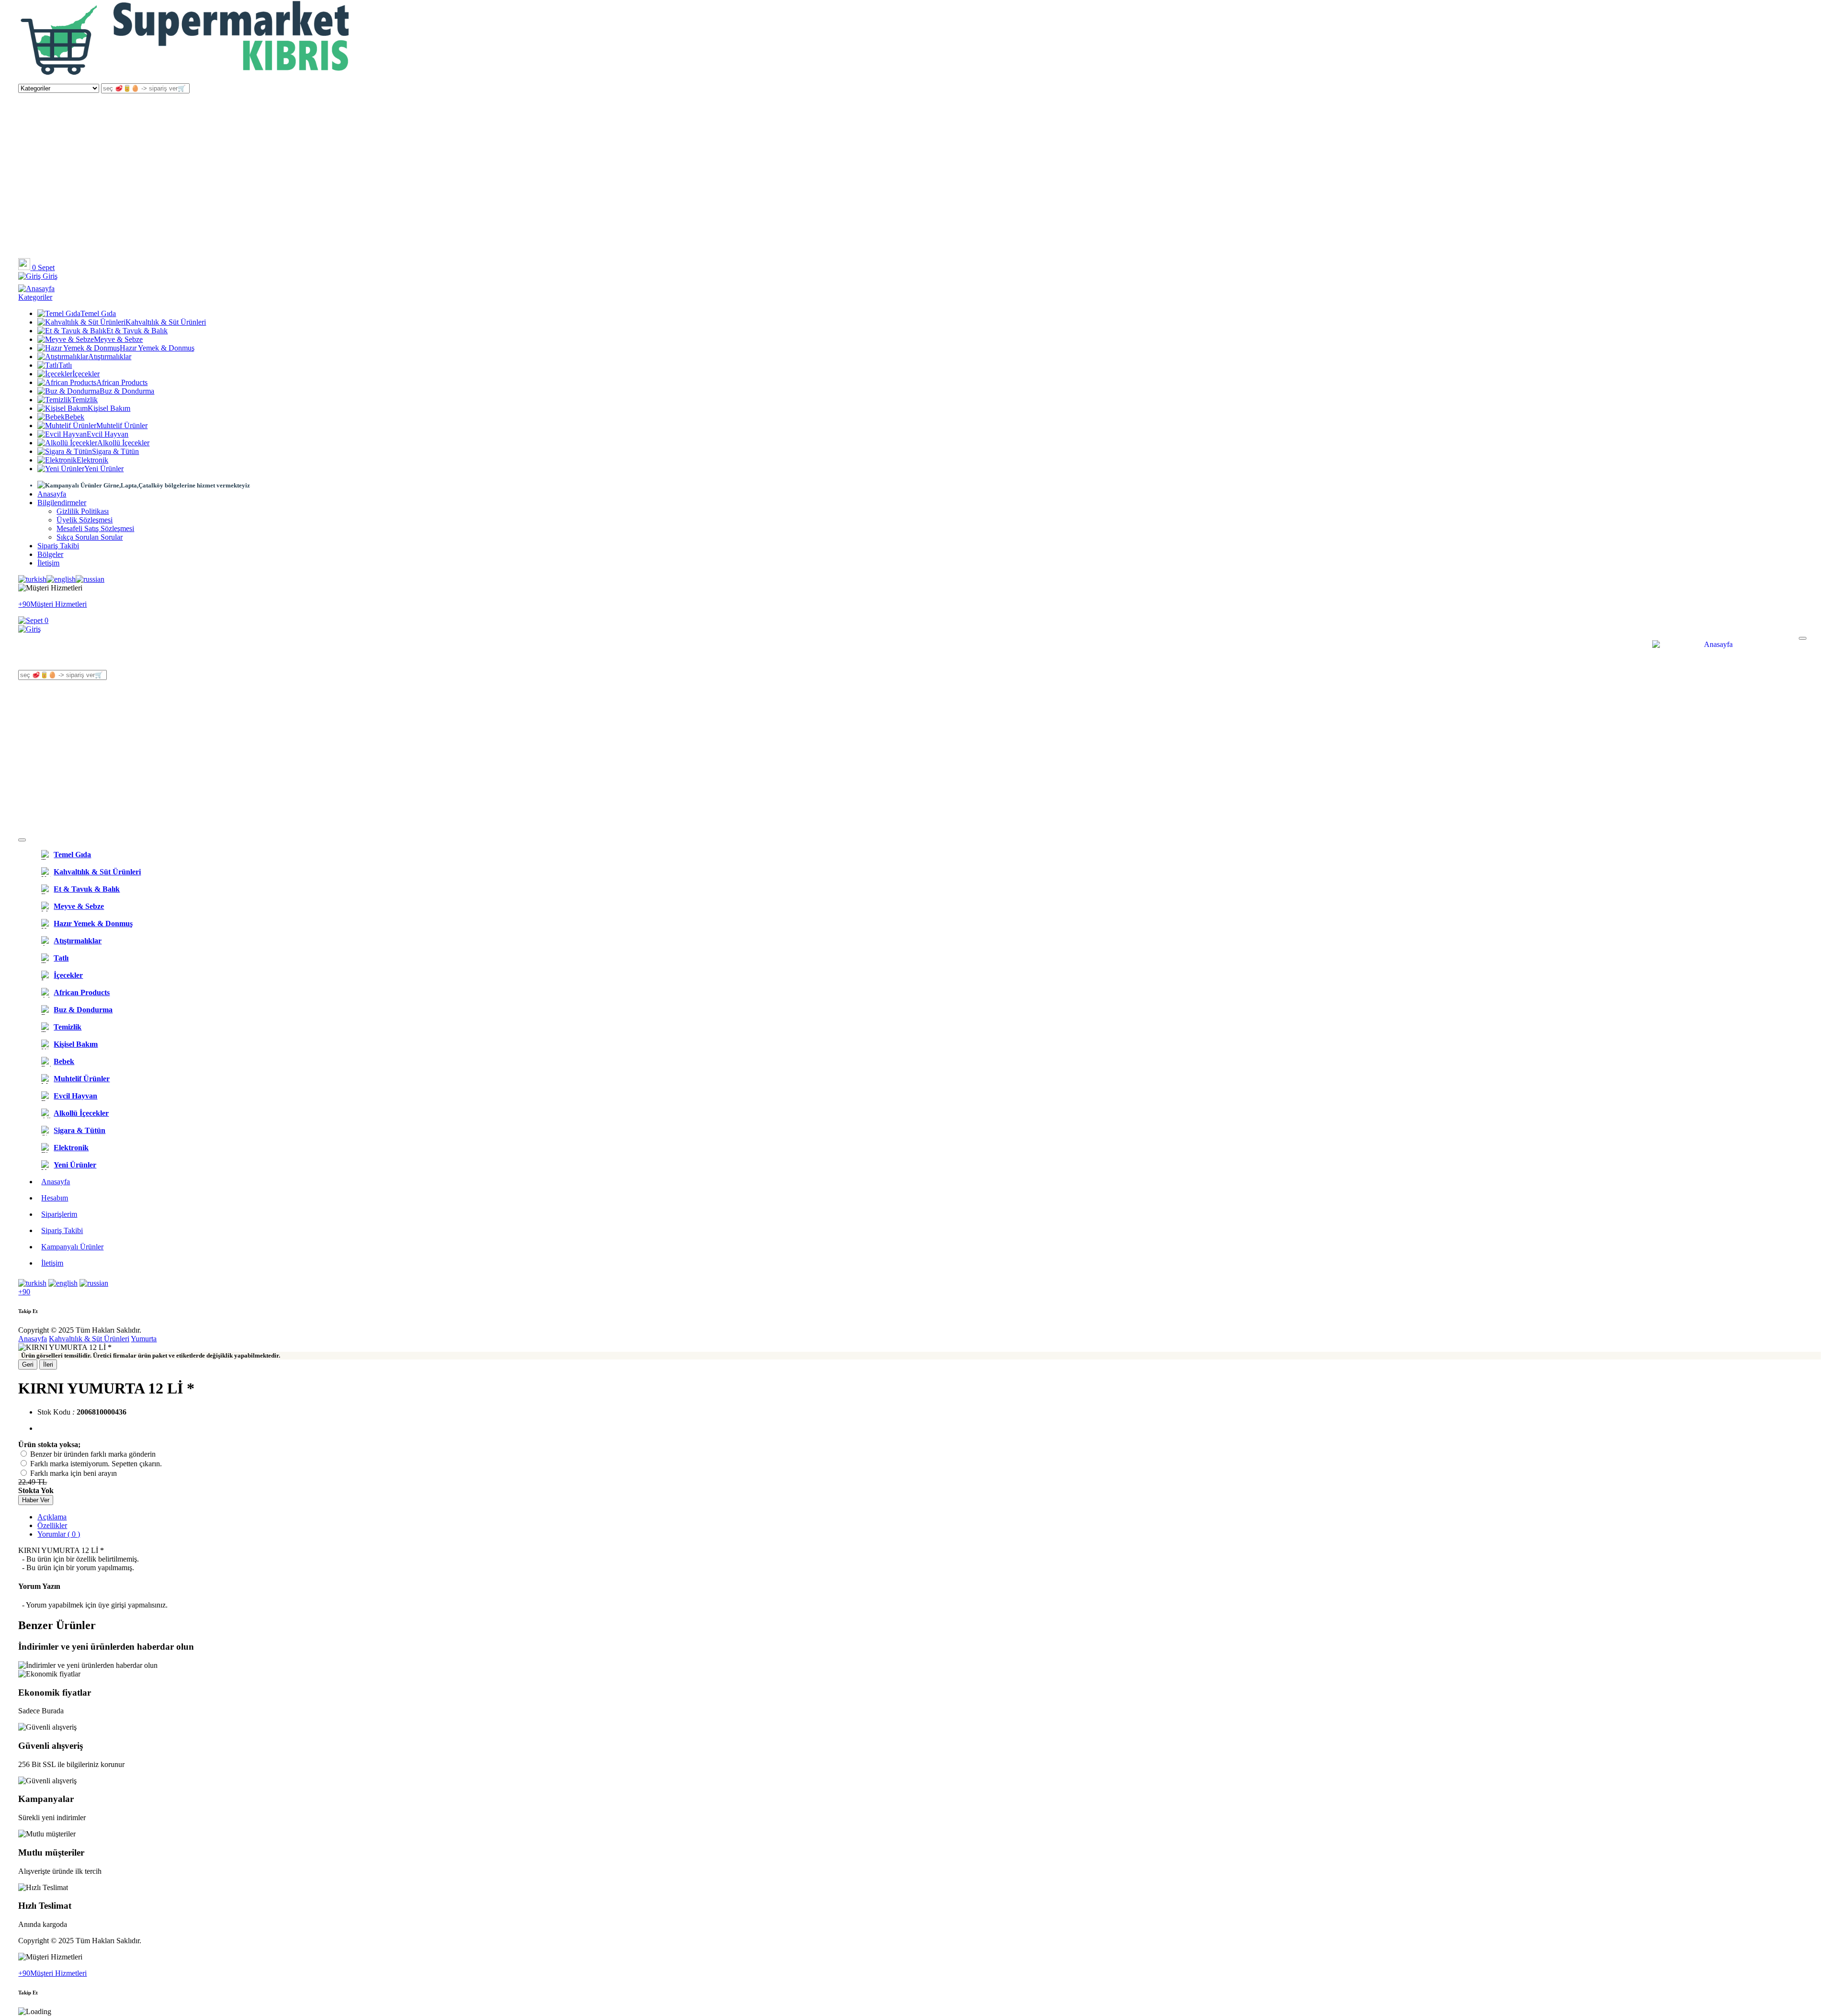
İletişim (48, 563)
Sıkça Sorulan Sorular (90, 537)
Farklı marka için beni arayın (74, 1473)
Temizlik (85, 400)
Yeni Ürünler (104, 469)
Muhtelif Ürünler (122, 425)
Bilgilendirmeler (62, 503)
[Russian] (90, 579)
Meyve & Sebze (118, 339)
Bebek (74, 417)
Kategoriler (35, 297)
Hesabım (55, 1198)
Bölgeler (50, 554)
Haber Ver (36, 1500)
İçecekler (86, 374)
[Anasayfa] (186, 79)
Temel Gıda (98, 313)
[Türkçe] (32, 579)
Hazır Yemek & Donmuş (157, 348)
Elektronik (92, 460)
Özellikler (52, 1525)
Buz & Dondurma (127, 391)
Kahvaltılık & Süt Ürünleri (166, 322)
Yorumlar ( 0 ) (59, 1534)
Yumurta (144, 1339)
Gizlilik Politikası (83, 511)
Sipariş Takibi (58, 546)
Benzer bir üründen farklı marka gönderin (93, 1454)
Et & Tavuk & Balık (137, 331)
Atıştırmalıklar (110, 357)
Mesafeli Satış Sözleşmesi (95, 528)
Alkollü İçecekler (123, 443)
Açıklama (52, 1517)
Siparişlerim (59, 1214)
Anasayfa (52, 494)
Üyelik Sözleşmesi (85, 520)
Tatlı (65, 365)
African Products (122, 382)
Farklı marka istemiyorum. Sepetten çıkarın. (96, 1464)
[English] (61, 579)
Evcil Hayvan (108, 434)
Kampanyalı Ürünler (72, 1247)
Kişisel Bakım (109, 408)
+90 (24, 1292)
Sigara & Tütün (115, 451)
